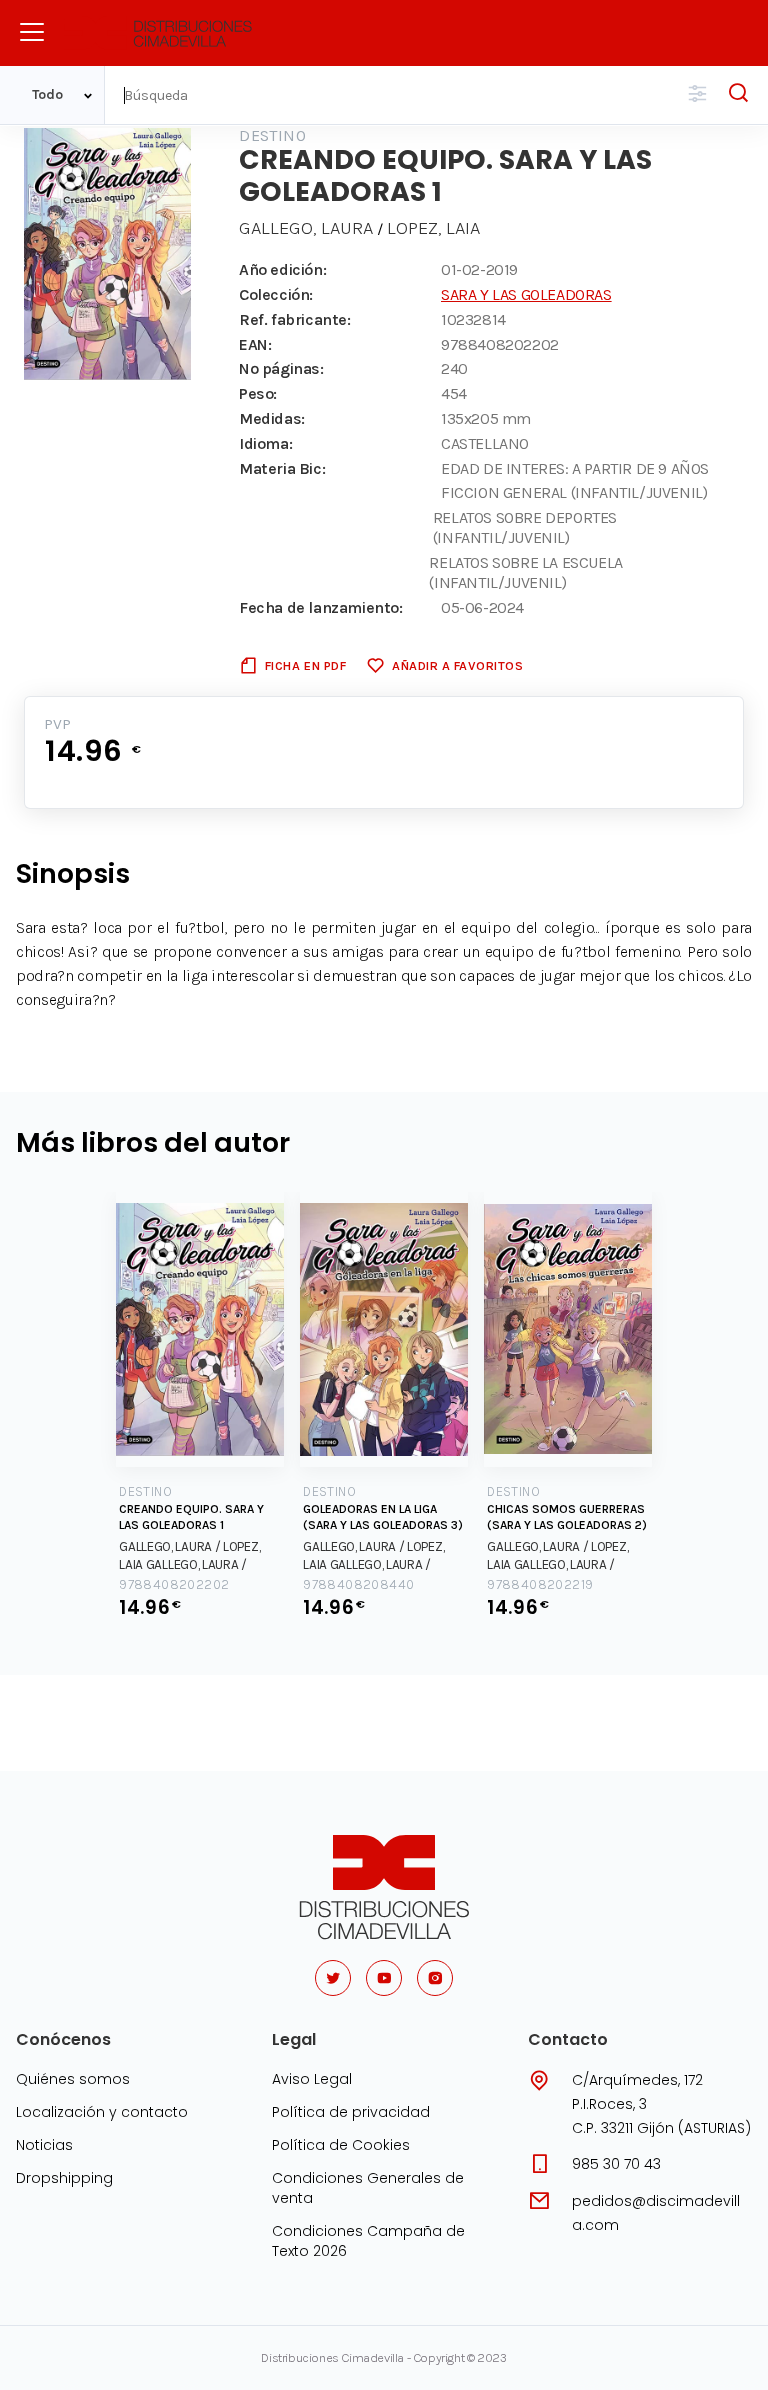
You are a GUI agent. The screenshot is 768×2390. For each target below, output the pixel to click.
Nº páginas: (281, 368)
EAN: (255, 344)
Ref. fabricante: (295, 319)
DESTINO (272, 135)
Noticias (44, 2145)
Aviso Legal (312, 2079)
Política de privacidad (351, 2112)
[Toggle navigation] (32, 32)
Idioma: (265, 443)
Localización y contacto (102, 2112)
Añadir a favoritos (457, 665)
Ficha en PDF (305, 665)
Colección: (276, 294)
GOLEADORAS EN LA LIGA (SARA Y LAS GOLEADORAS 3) (383, 1517)
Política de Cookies (341, 2145)
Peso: (258, 393)
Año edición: (282, 269)
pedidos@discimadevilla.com (656, 2213)
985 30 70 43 (616, 2164)
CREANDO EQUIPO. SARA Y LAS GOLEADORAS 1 (191, 1517)
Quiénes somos (73, 2079)
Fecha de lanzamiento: (321, 607)
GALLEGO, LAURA (308, 228)
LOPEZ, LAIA (433, 228)
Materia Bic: (282, 468)
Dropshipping (64, 2178)
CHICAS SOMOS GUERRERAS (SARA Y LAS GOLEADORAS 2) (567, 1517)
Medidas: (272, 418)
